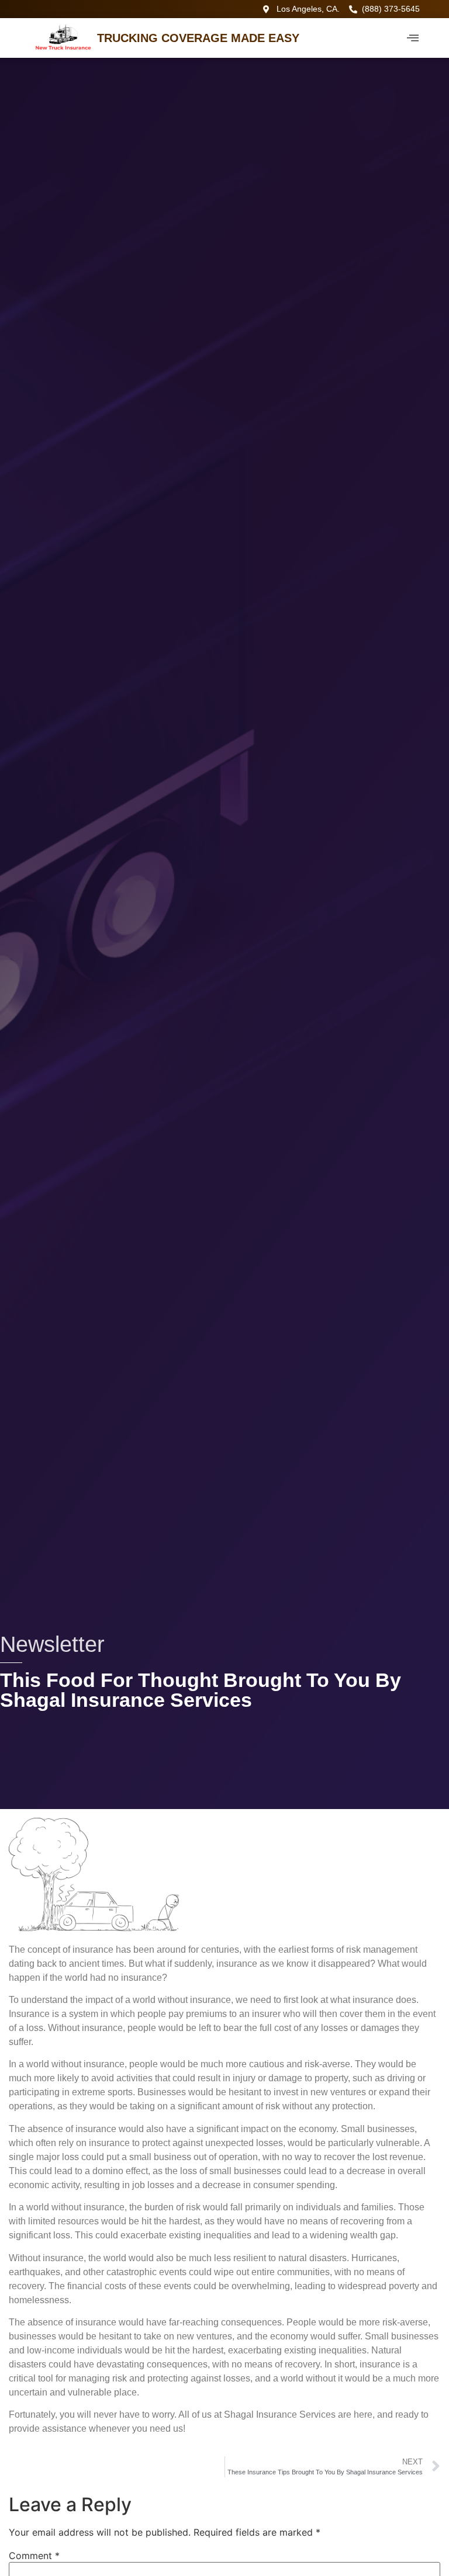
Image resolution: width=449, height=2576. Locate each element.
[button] (413, 38)
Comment (34, 2556)
